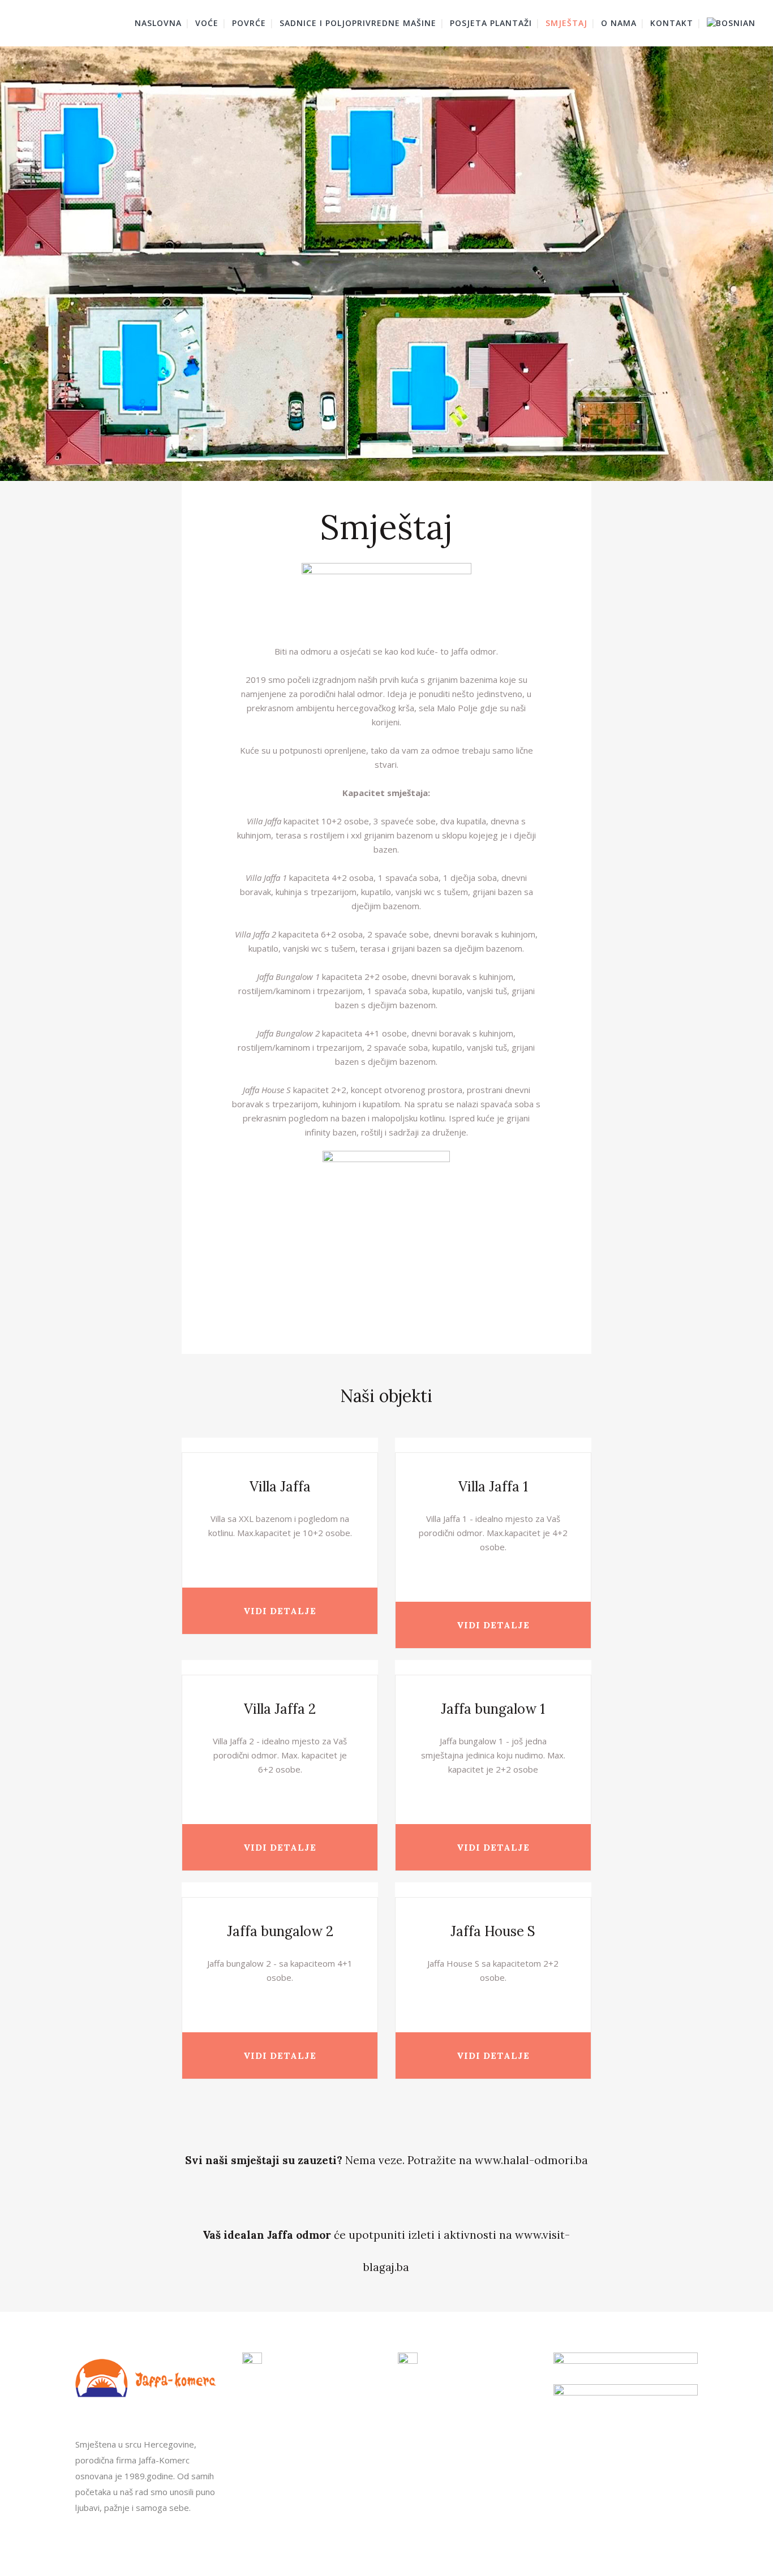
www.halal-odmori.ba (531, 2160)
